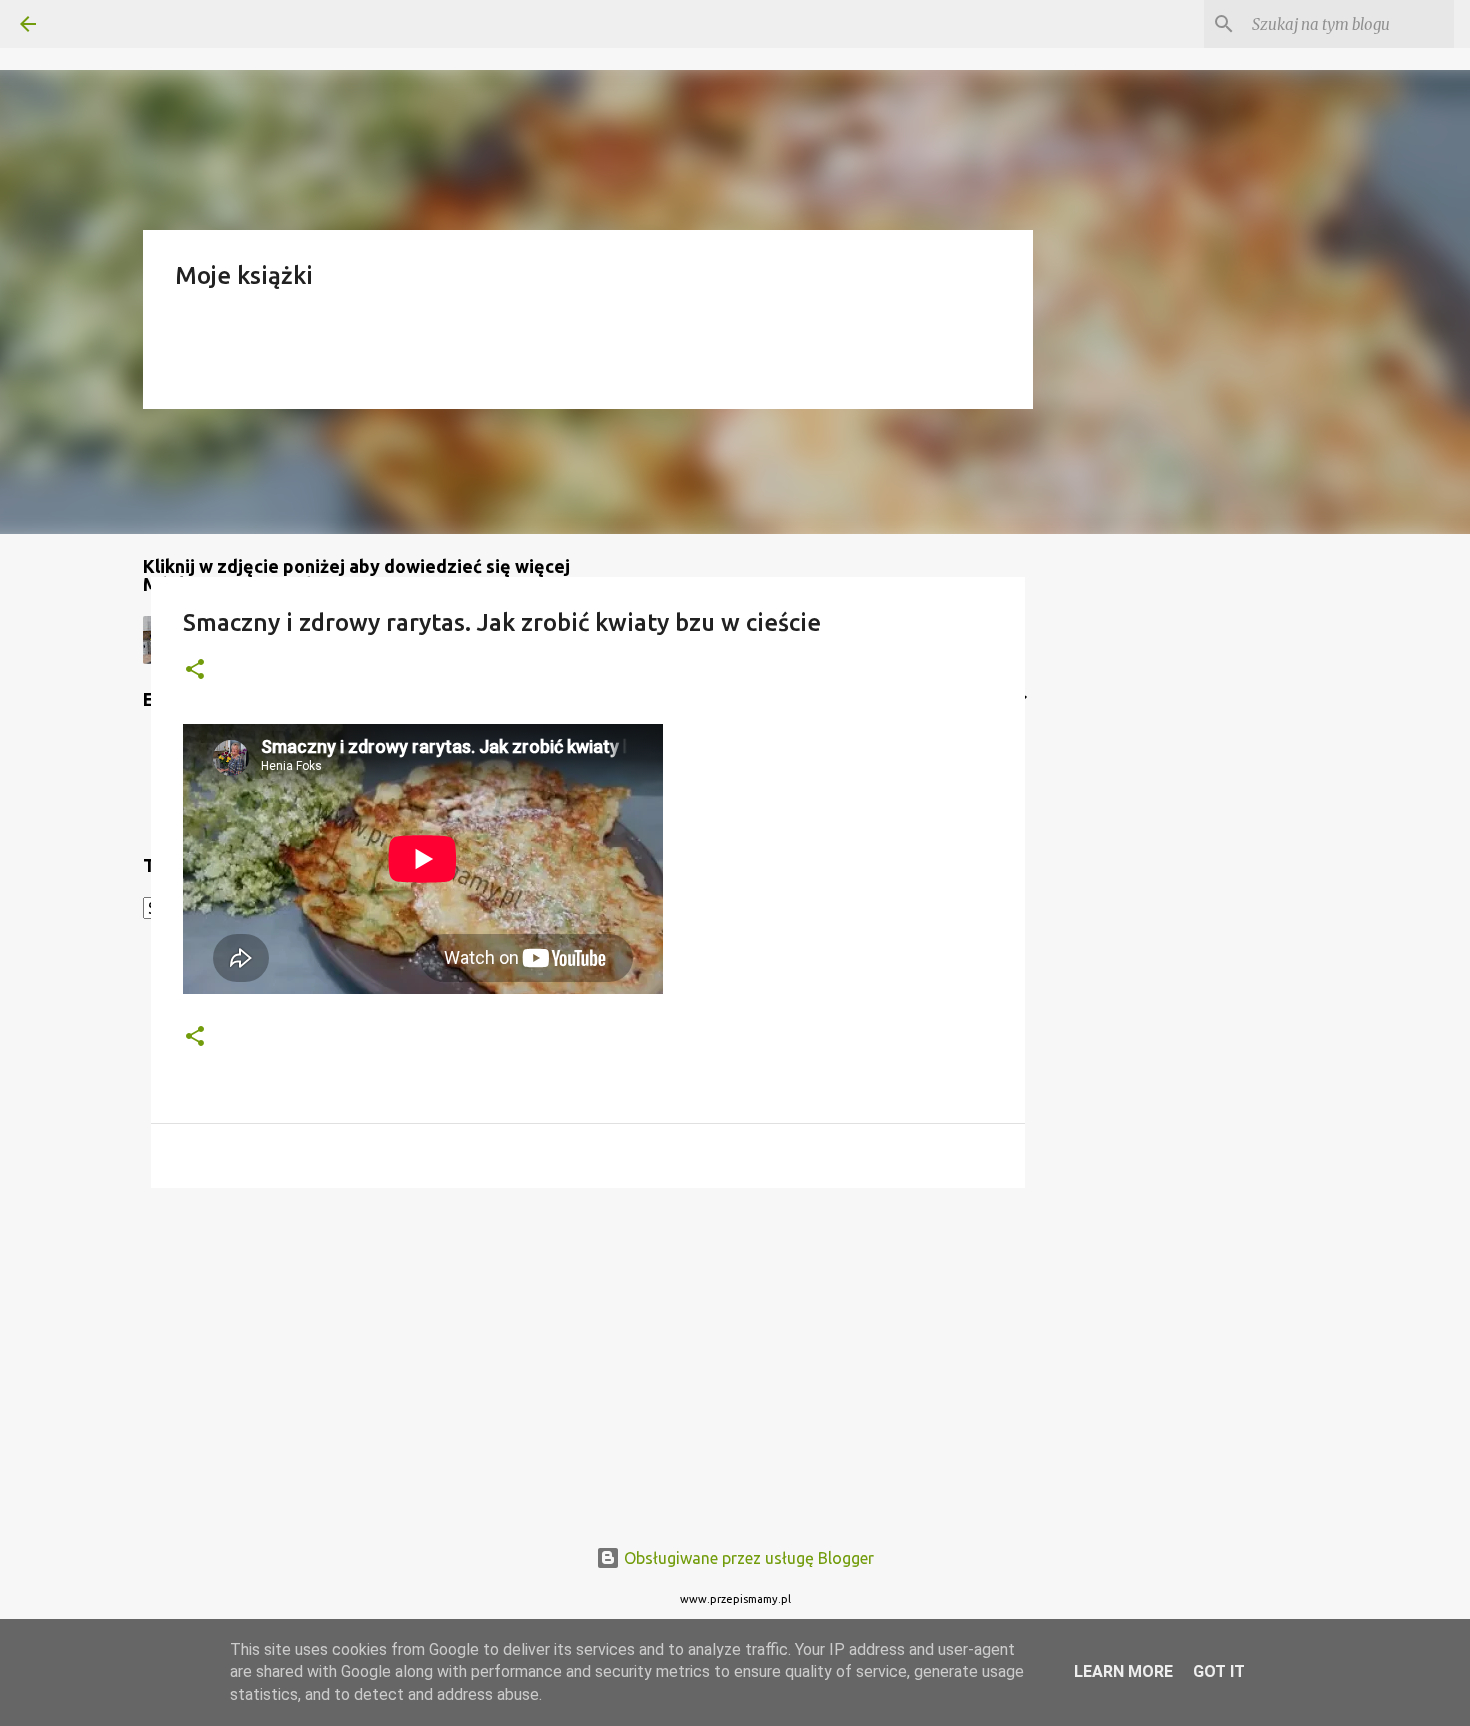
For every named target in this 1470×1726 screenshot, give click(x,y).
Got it (1219, 1671)
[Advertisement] (588, 1358)
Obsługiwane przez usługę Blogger (747, 1558)
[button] (195, 670)
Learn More (1123, 1671)
